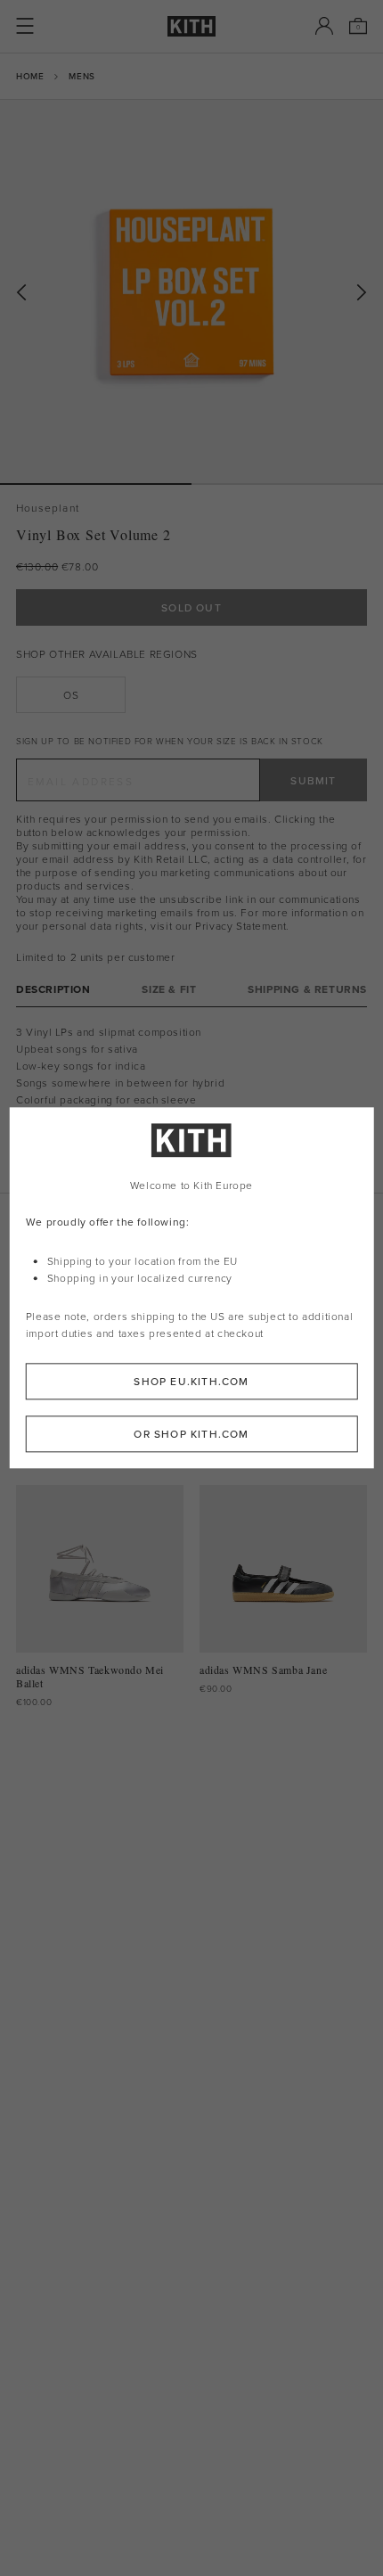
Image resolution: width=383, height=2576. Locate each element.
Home (30, 76)
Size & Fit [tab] (169, 989)
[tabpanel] (191, 1100)
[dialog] (192, 1288)
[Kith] (191, 26)
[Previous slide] (21, 293)
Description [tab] (53, 989)
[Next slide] (362, 293)
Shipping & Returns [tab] (307, 989)
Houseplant (48, 508)
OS (71, 695)
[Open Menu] (25, 26)
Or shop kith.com (191, 1435)
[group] (191, 291)
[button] (287, 484)
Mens (81, 76)
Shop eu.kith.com (191, 1382)
